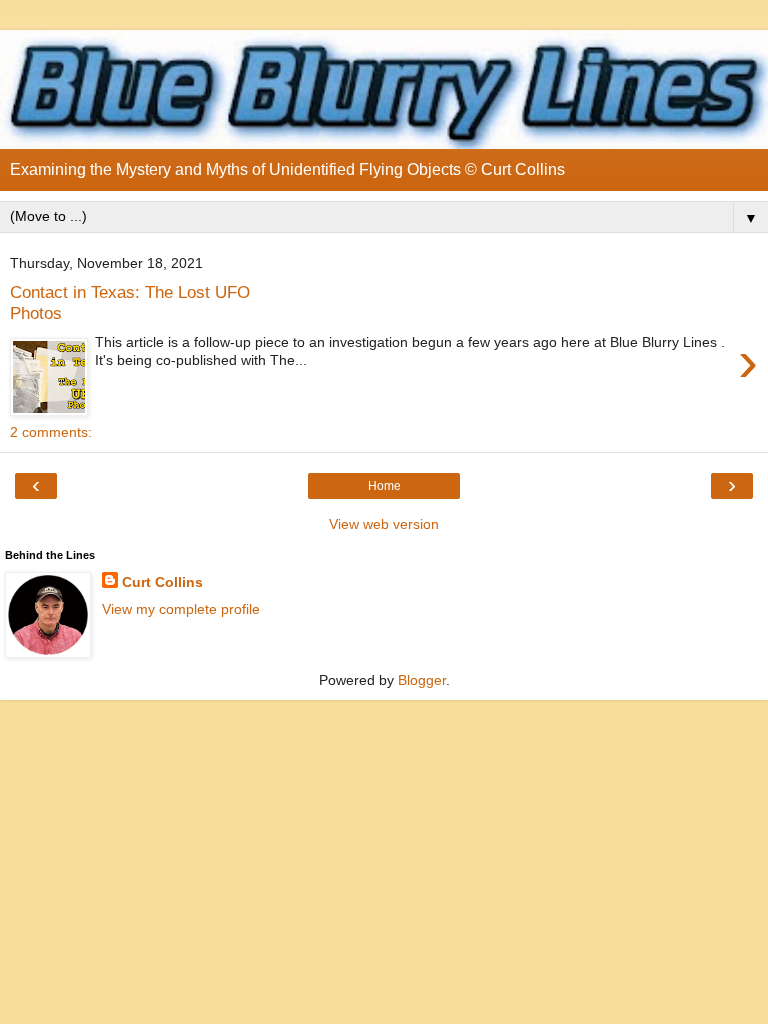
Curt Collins (162, 582)
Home (384, 486)
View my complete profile (181, 609)
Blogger (422, 680)
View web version (384, 524)
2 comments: (51, 432)
